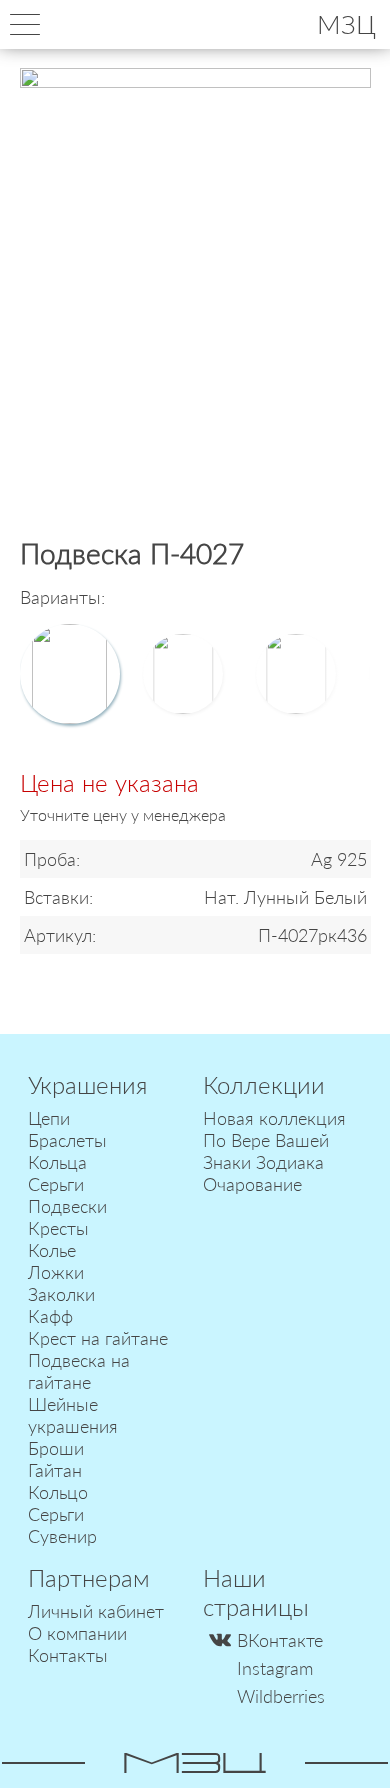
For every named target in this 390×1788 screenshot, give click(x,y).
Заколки (61, 1294)
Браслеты (67, 1140)
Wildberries (281, 1696)
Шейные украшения (73, 1415)
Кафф (50, 1316)
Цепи (49, 1118)
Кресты (58, 1228)
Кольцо (58, 1492)
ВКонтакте (280, 1640)
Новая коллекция (274, 1118)
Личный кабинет (96, 1611)
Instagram (275, 1668)
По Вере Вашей (266, 1140)
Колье (52, 1250)
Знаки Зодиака (263, 1162)
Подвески (67, 1206)
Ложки (56, 1272)
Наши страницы (256, 1592)
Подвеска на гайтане (79, 1371)
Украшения (87, 1084)
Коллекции (264, 1084)
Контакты (68, 1655)
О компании (77, 1633)
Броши (56, 1448)
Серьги (56, 1184)
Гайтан (55, 1470)
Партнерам (89, 1577)
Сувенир (62, 1536)
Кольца (57, 1162)
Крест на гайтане (98, 1338)
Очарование (252, 1184)
